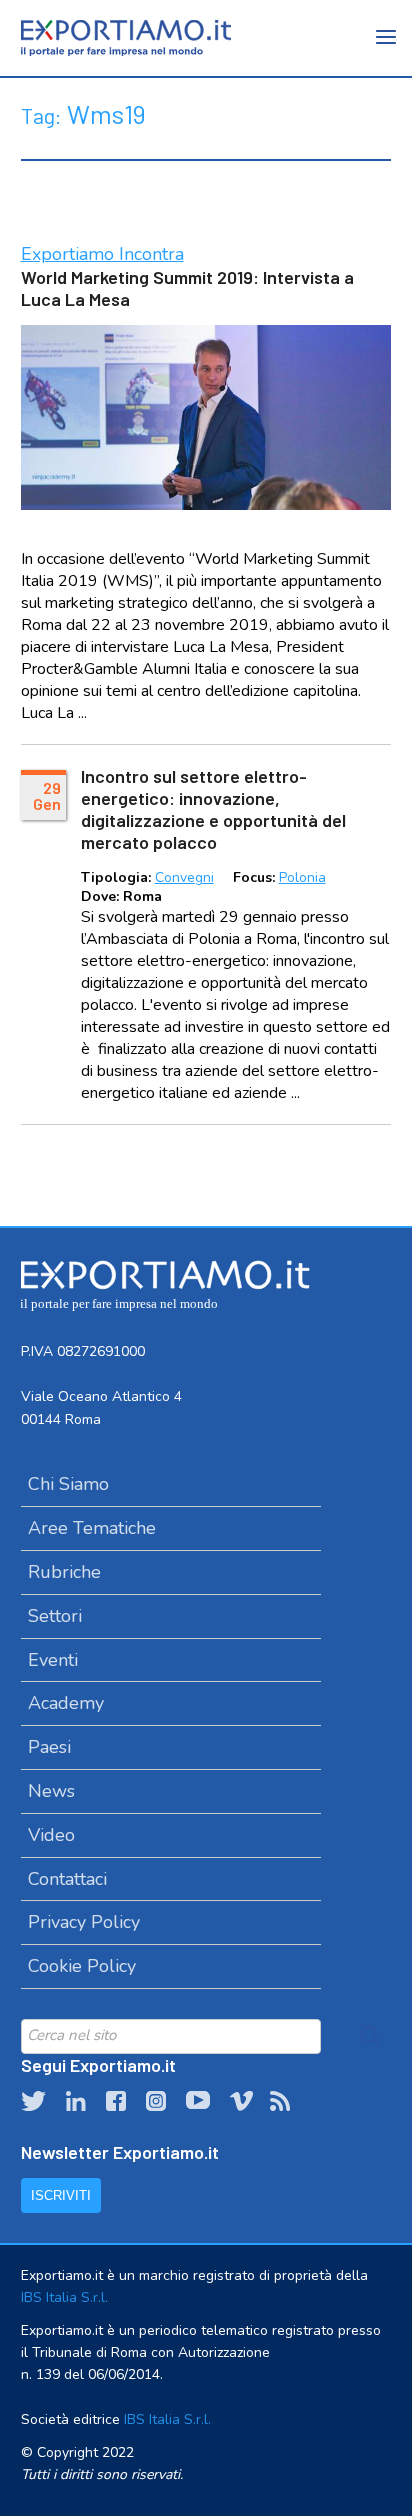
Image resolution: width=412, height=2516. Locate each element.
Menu (387, 50)
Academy (66, 1703)
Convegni (184, 877)
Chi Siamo (68, 1484)
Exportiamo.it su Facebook (116, 2101)
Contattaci (67, 1879)
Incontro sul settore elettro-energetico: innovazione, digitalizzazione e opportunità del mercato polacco (213, 809)
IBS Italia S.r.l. (64, 2297)
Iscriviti (61, 2195)
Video (51, 1835)
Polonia (302, 877)
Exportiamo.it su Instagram (156, 2101)
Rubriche (64, 1572)
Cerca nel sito (371, 2036)
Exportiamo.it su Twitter (33, 2101)
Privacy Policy (84, 1922)
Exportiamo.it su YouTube (198, 2101)
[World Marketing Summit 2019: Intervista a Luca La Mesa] (206, 417)
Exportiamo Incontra (102, 254)
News (51, 1791)
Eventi (53, 1660)
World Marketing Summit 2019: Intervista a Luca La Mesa (187, 288)
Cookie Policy (82, 1966)
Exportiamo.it (126, 38)
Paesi (49, 1747)
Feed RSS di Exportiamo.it (280, 2101)
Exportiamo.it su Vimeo (240, 2101)
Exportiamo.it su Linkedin (76, 2101)
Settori (55, 1616)
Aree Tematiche (92, 1528)
